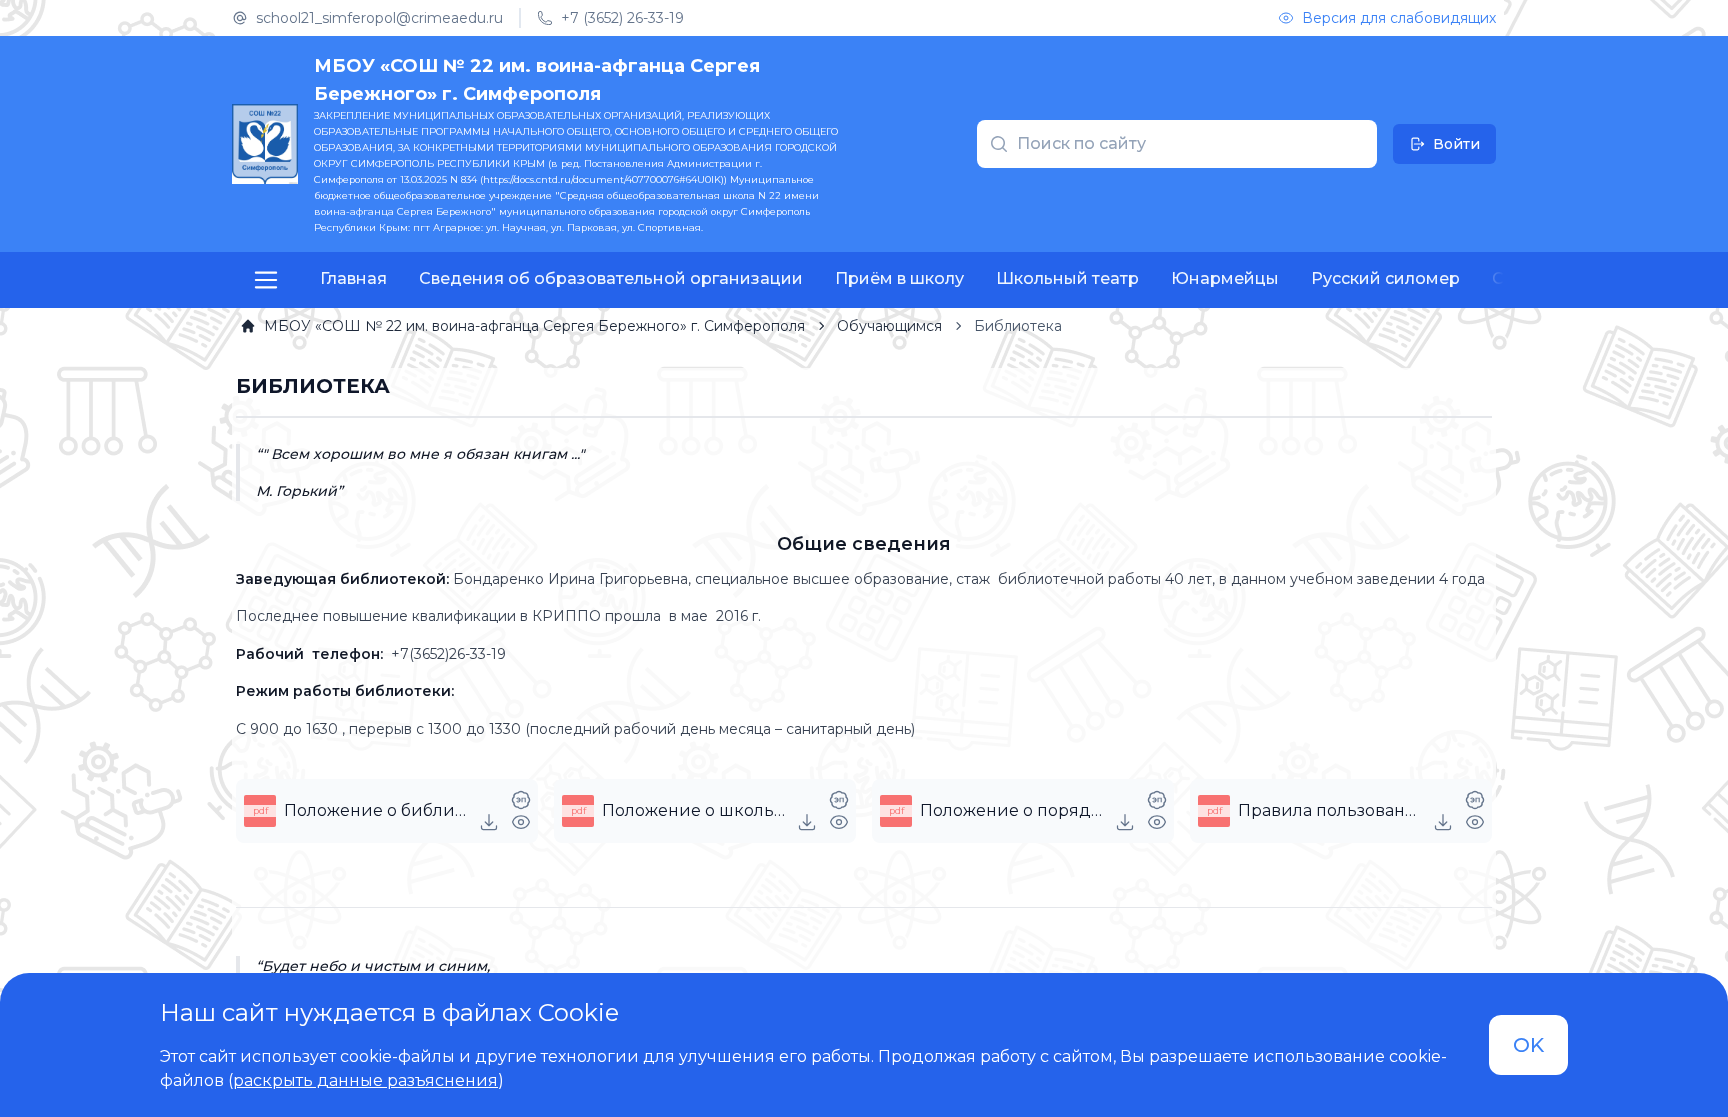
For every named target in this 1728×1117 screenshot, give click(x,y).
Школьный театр (1067, 278)
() (366, 1080)
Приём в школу (899, 278)
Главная (353, 278)
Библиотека (1018, 326)
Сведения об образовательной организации (611, 278)
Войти (1456, 144)
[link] (522, 326)
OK (1528, 1045)
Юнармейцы (1225, 278)
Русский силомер (1385, 278)
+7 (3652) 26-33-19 (622, 18)
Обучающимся (889, 326)
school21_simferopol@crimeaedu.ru (379, 18)
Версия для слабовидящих (1399, 18)
